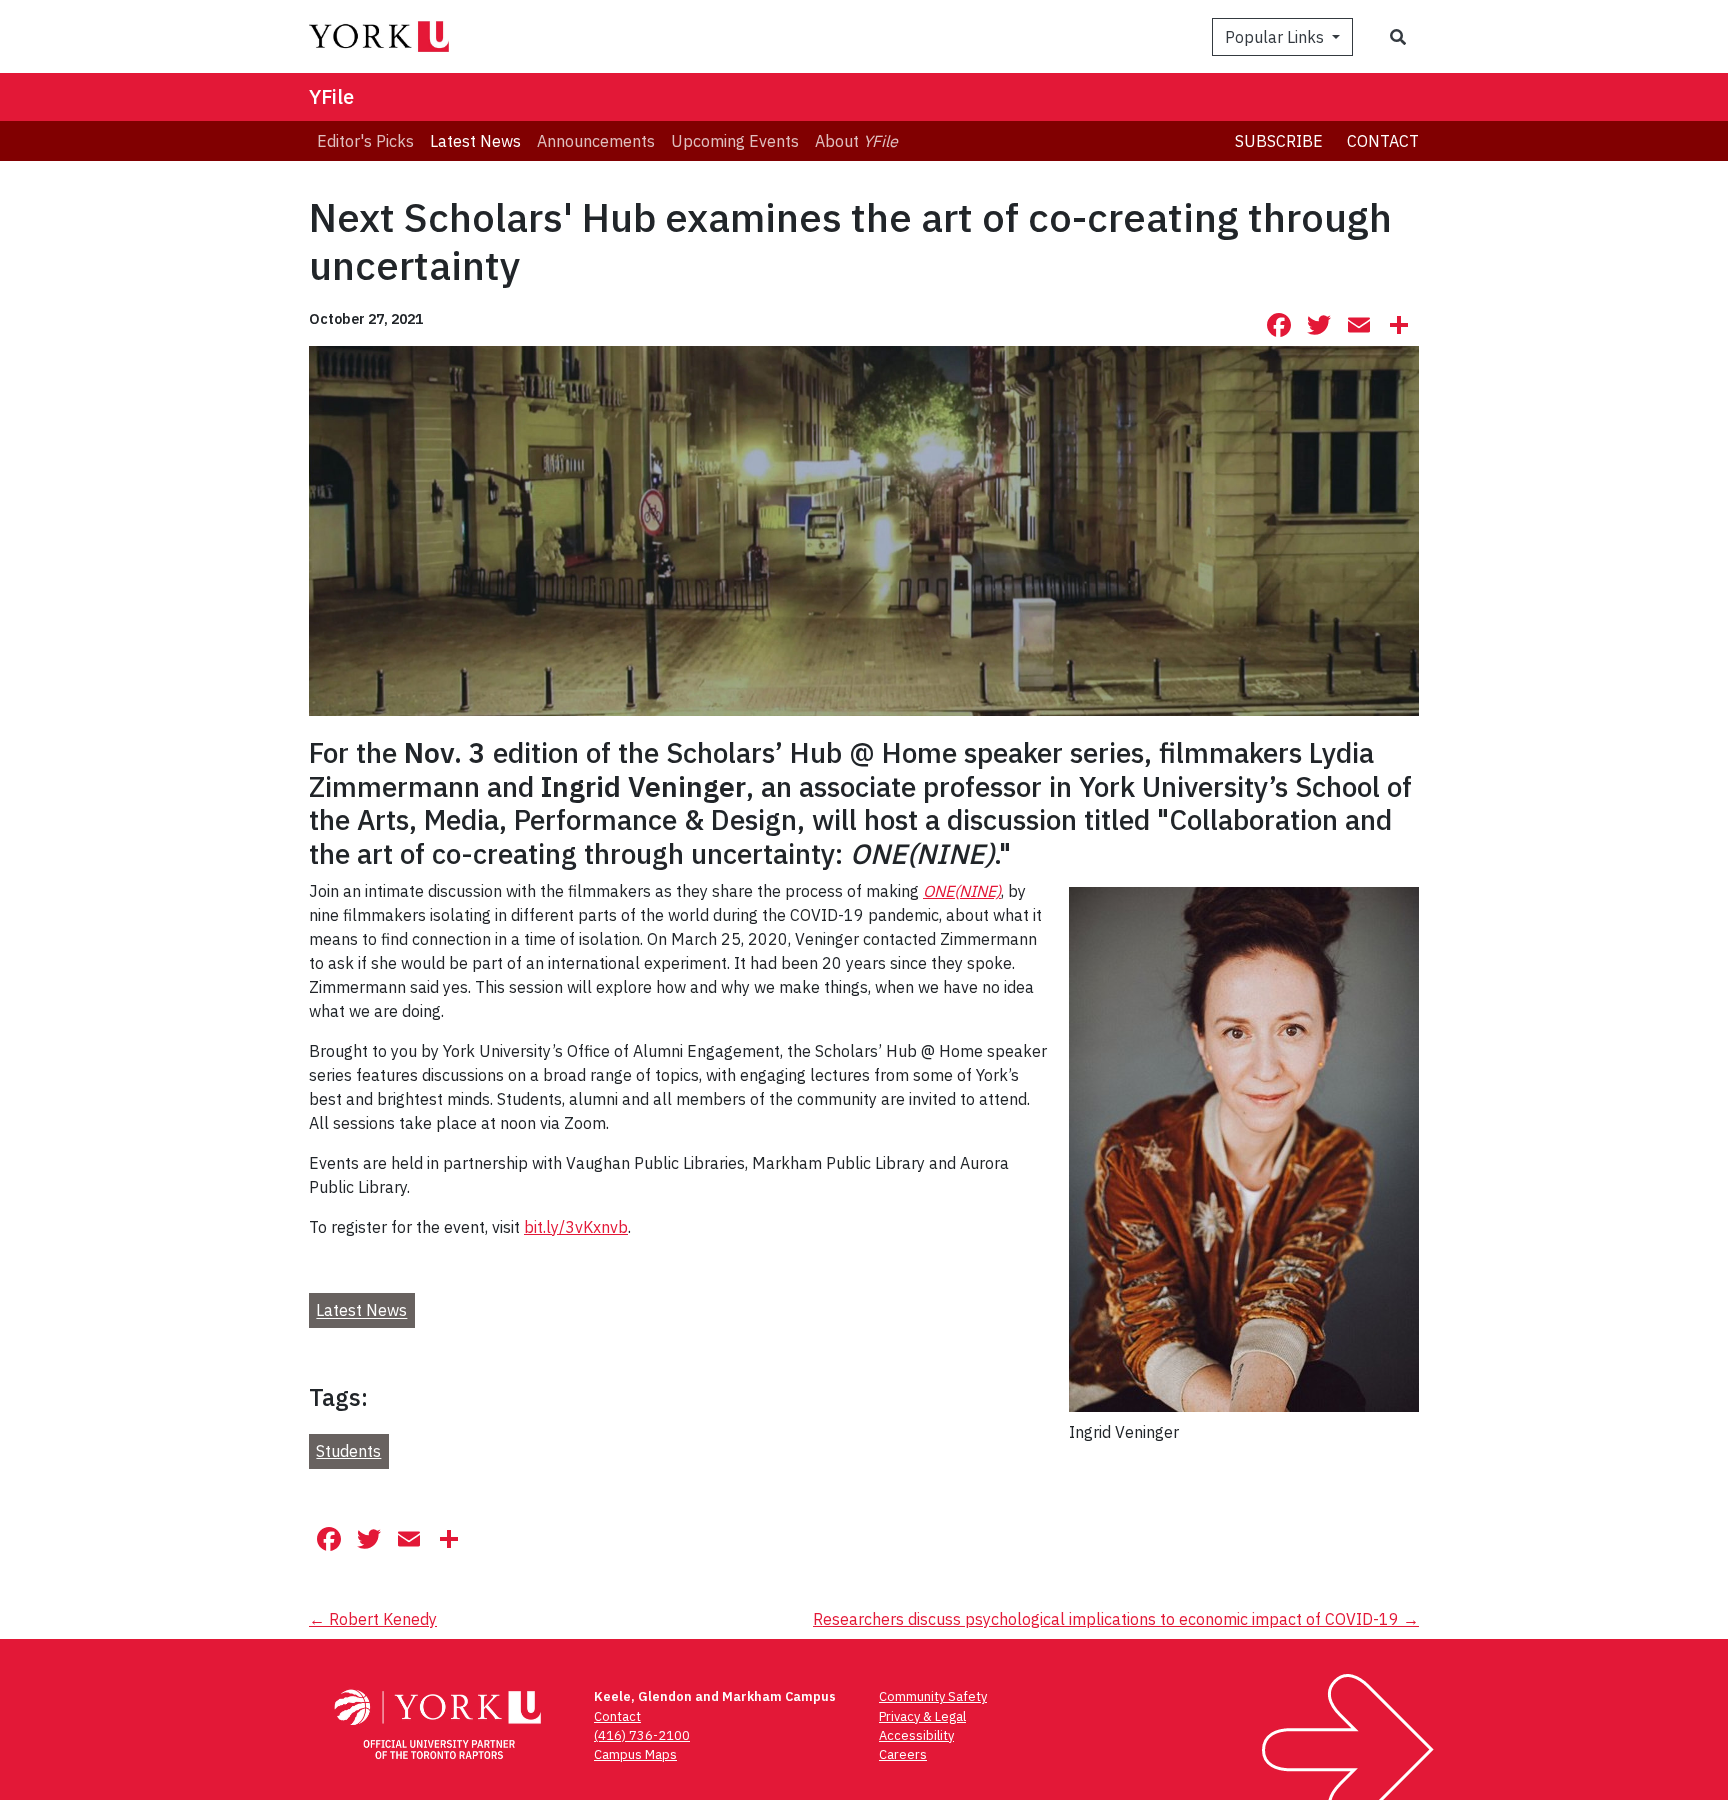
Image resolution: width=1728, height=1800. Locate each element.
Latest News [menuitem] (475, 141)
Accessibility (916, 1735)
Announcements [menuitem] (596, 141)
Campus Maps (635, 1754)
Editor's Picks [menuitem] (365, 141)
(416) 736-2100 (642, 1735)
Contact (1383, 141)
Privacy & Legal (922, 1716)
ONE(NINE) (962, 891)
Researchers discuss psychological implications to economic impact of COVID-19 (1116, 1619)
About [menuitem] (856, 141)
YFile (331, 96)
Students (348, 1451)
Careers (903, 1754)
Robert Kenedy (373, 1619)
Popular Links (1276, 37)
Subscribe (1279, 141)
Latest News (361, 1311)
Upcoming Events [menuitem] (735, 141)
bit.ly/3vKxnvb (576, 1227)
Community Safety (933, 1696)
